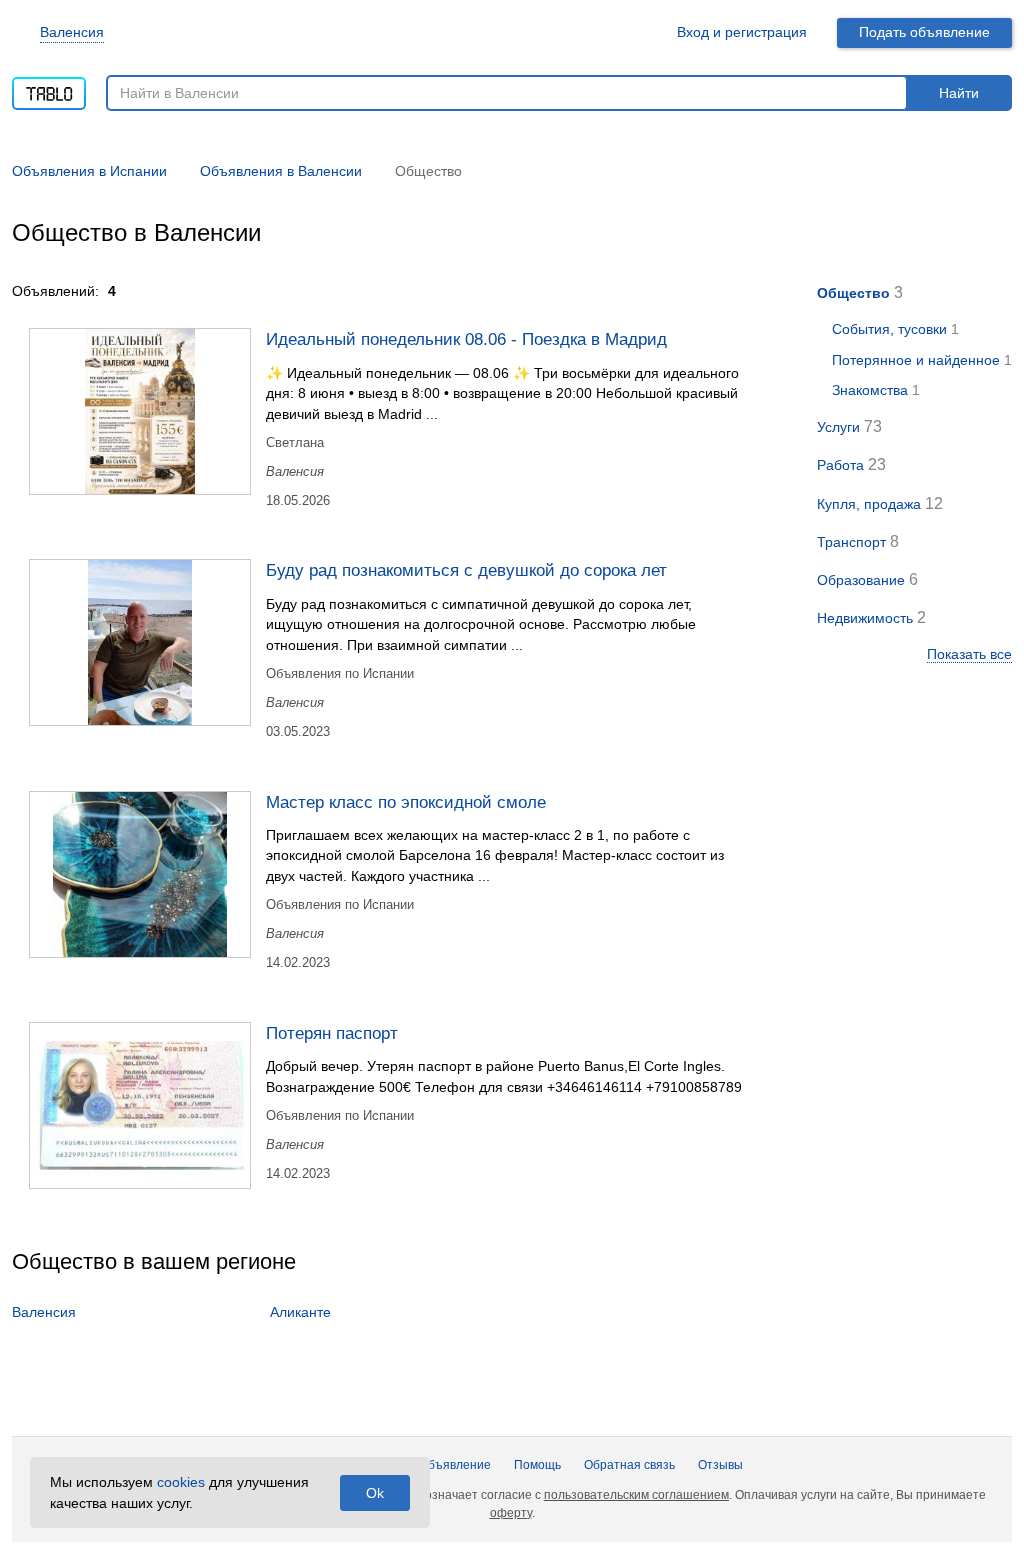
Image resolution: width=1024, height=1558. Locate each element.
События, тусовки (889, 329)
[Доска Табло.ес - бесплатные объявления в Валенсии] (49, 87)
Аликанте (300, 1312)
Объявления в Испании (89, 171)
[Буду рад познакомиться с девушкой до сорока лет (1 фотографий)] (140, 642)
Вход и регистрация (742, 32)
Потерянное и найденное (916, 360)
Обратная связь (629, 1465)
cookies (181, 1482)
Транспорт (851, 542)
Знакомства (870, 390)
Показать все (969, 654)
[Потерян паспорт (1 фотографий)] (140, 1105)
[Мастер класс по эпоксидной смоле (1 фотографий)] (140, 874)
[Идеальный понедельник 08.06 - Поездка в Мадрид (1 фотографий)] (140, 411)
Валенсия (72, 32)
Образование (861, 580)
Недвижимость (865, 618)
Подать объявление (924, 32)
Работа (840, 465)
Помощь (537, 1465)
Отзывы (720, 1465)
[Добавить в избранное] (763, 338)
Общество (853, 293)
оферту (511, 1513)
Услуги (838, 427)
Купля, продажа (869, 504)
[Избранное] (638, 32)
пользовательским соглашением (636, 1495)
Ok (375, 1493)
